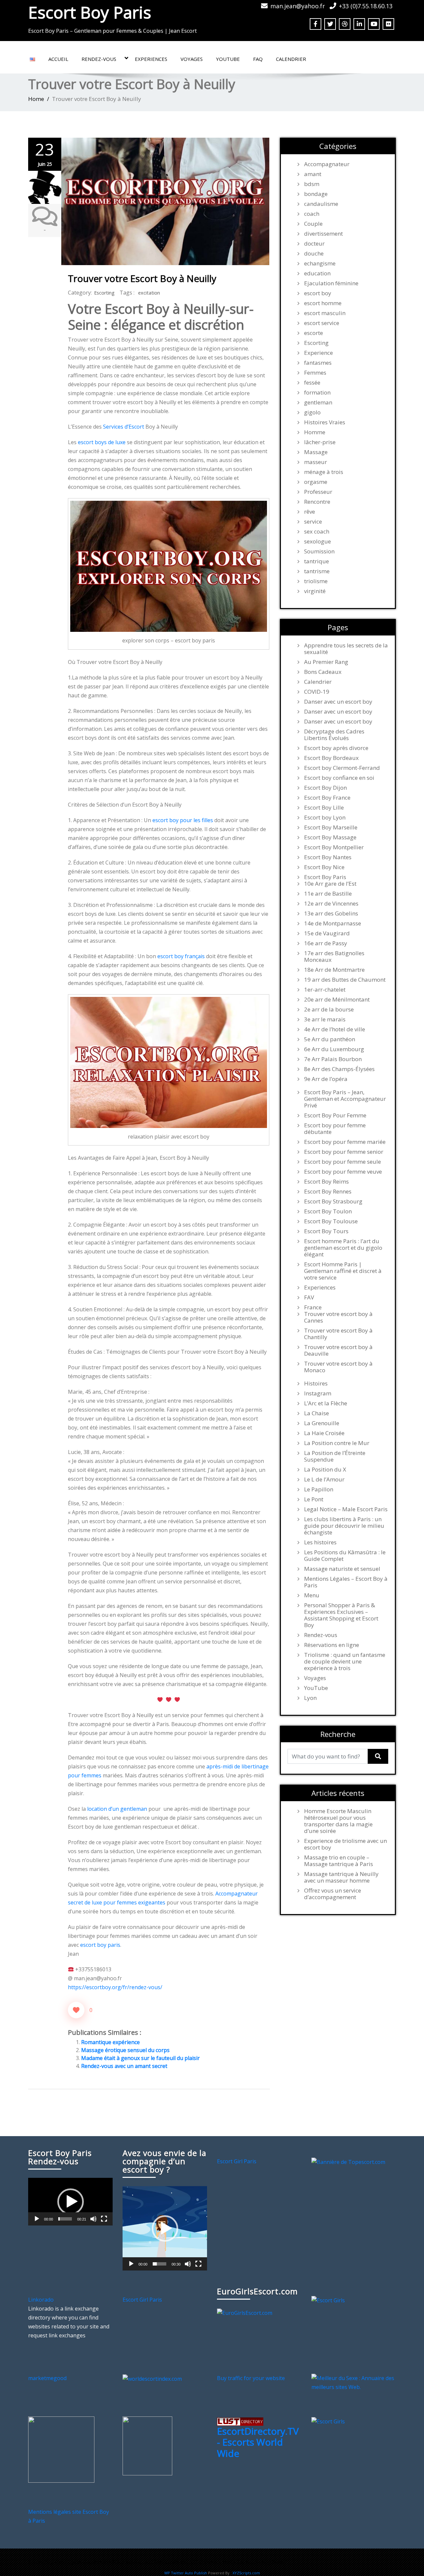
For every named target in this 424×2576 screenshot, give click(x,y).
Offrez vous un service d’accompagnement (333, 1894)
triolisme (316, 581)
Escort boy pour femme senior (344, 1152)
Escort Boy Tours (326, 1231)
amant (313, 174)
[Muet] (93, 2219)
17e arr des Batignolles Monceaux (334, 957)
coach (312, 214)
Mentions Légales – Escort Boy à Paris (346, 1582)
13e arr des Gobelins (331, 913)
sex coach (317, 532)
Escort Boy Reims (326, 1182)
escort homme (323, 303)
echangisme (320, 263)
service (313, 522)
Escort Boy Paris (90, 12)
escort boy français (181, 956)
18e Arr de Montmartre (334, 970)
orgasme (316, 482)
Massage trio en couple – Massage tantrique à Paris (339, 1861)
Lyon (310, 1698)
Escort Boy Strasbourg (333, 1201)
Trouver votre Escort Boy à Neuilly (142, 278)
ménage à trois (324, 472)
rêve (310, 512)
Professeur (318, 492)
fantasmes (318, 363)
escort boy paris (100, 1945)
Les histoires (320, 1542)
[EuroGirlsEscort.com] (245, 2312)
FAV (309, 1297)
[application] (70, 2201)
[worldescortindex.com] (152, 2378)
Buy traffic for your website (251, 2378)
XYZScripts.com (246, 2573)
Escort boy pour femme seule (343, 1162)
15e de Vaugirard (327, 933)
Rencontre (317, 502)
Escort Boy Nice (324, 867)
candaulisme (321, 204)
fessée (312, 383)
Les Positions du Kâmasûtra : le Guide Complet (345, 1556)
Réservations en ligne (332, 1645)
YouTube (228, 59)
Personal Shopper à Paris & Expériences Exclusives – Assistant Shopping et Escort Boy (341, 1615)
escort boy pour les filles (183, 820)
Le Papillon (319, 1489)
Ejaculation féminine (331, 283)
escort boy (318, 293)
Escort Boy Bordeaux (331, 758)
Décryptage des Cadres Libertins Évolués (334, 735)
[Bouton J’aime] (76, 2010)
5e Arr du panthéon (330, 1039)
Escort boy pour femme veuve (343, 1172)
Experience (318, 353)
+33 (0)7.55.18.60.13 (366, 6)
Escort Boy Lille (324, 808)
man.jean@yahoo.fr (298, 6)
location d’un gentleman (117, 1809)
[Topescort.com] (348, 2161)
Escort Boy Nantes (328, 857)
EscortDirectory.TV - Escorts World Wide (258, 2442)
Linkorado (41, 2300)
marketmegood (47, 2378)
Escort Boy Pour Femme (335, 1115)
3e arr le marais (325, 1019)
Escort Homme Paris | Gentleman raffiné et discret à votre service (343, 1271)
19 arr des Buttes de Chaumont (345, 980)
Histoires (316, 1383)
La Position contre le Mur (337, 1443)
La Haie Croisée (324, 1433)
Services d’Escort (124, 427)
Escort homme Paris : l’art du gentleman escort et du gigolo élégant (343, 1248)
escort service (322, 323)
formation (317, 393)
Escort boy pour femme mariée (345, 1142)
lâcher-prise (320, 442)
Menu (312, 1595)
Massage (316, 452)
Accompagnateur (327, 164)
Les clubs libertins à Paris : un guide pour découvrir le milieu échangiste (344, 1526)
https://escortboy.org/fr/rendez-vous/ (115, 1987)
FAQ (258, 59)
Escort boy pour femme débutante (335, 1129)
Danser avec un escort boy (338, 702)
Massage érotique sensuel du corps (125, 2050)
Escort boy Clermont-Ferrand (342, 768)
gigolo (312, 412)
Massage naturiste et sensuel (342, 1569)
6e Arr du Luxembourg (334, 1049)
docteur (314, 244)
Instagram (318, 1393)
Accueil (58, 59)
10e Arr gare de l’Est (330, 884)
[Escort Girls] (328, 2300)
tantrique (317, 561)
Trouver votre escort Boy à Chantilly (338, 1334)
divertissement (323, 234)
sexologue (318, 541)
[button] (71, 2202)
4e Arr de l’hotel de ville (335, 1029)
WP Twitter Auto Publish (186, 2573)
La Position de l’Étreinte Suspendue (335, 1456)
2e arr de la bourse (329, 1009)
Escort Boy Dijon (325, 788)
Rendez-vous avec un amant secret (124, 2066)
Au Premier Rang (326, 662)
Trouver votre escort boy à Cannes (338, 1317)
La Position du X (325, 1470)
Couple (313, 224)
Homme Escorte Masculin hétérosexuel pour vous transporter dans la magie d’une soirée (338, 1821)
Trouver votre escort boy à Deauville (338, 1350)
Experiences (151, 59)
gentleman (318, 402)
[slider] (65, 2219)
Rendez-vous (99, 59)
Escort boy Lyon (325, 818)
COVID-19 (317, 692)
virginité (315, 591)
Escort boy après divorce (336, 748)
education (317, 273)
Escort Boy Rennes (328, 1192)
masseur (316, 462)
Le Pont (314, 1499)
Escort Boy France (327, 798)
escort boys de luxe (102, 442)
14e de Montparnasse (333, 923)
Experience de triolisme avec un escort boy (345, 1844)
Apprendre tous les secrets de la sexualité (346, 649)
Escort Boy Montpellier (334, 847)
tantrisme (317, 571)
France (313, 1307)
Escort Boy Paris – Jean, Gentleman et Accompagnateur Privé (345, 1099)
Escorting (104, 293)
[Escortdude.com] (147, 2446)
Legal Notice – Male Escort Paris (346, 1509)
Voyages (192, 59)
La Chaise (317, 1413)
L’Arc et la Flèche (326, 1403)
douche (314, 254)
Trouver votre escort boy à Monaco (338, 1367)
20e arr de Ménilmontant (337, 1000)
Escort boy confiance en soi (339, 778)
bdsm (312, 184)
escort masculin (325, 313)
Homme (315, 432)
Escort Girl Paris (237, 2161)
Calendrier (291, 59)
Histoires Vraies (325, 422)
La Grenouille (322, 1423)
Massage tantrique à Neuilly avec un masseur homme (341, 1877)
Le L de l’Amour (324, 1479)
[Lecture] (37, 2219)
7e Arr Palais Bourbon (333, 1059)
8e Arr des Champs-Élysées (339, 1069)
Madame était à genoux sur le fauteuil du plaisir (140, 2058)
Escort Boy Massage (330, 837)
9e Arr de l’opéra (326, 1079)
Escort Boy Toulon (328, 1211)
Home (36, 99)
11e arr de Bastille (328, 894)
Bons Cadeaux (323, 672)
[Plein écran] (104, 2219)
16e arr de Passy (326, 943)
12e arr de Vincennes (331, 904)
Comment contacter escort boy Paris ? (243, 2562)
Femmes (315, 373)
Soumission (319, 551)
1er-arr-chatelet (325, 990)
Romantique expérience (110, 2042)
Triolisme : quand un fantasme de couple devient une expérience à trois (345, 1662)
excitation (149, 293)
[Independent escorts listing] (240, 2421)
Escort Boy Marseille (331, 827)
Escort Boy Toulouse (331, 1221)
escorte (314, 333)
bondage (316, 194)
